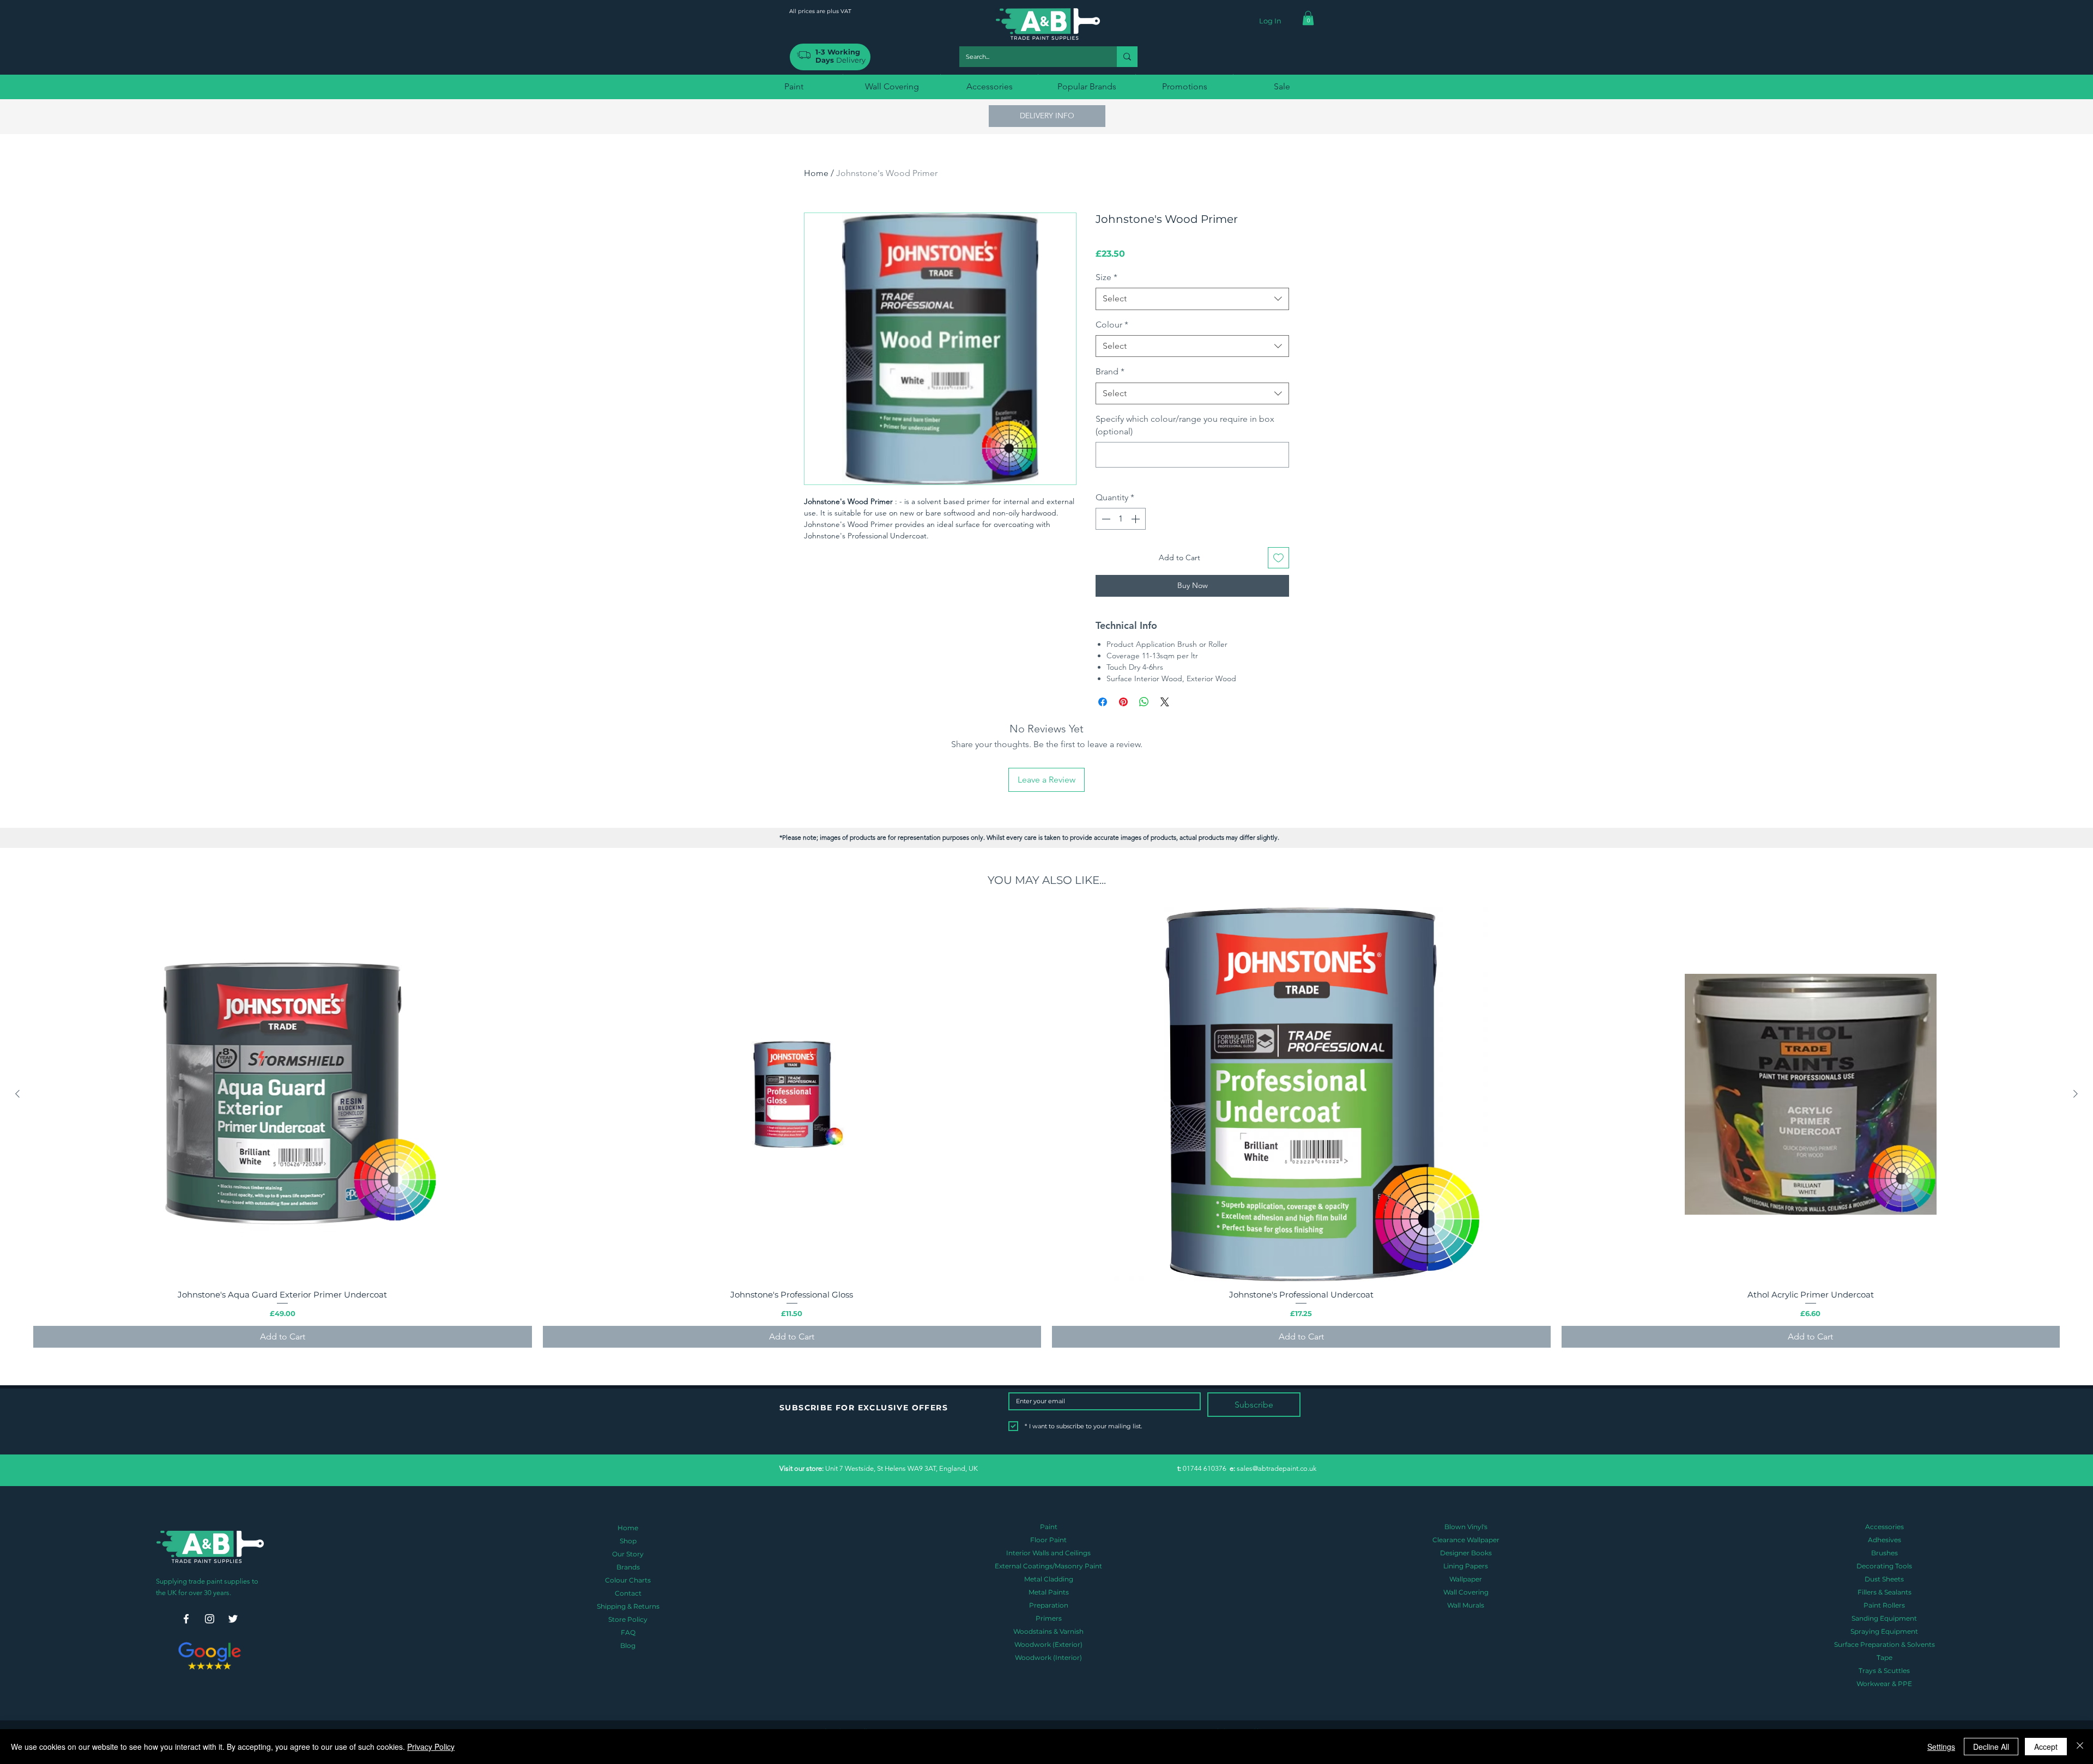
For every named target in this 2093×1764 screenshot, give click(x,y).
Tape (1885, 1657)
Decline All (1991, 1747)
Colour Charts (628, 1580)
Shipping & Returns (628, 1606)
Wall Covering (1466, 1592)
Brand (1110, 371)
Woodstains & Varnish (1048, 1631)
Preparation (1049, 1605)
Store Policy (628, 1619)
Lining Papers (1466, 1566)
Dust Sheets (1884, 1579)
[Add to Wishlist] (1278, 558)
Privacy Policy (431, 1747)
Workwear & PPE (1884, 1684)
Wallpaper (1466, 1579)
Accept (2046, 1747)
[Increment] (1136, 519)
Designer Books (1466, 1553)
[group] (1046, 1127)
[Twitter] (233, 1619)
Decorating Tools (1884, 1566)
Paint (1049, 1527)
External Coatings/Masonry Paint (1048, 1566)
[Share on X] (1165, 702)
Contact (628, 1593)
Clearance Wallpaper (1466, 1540)
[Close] (2080, 1747)
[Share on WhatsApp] (1144, 702)
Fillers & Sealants (1885, 1592)
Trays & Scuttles (1884, 1671)
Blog (628, 1645)
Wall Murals (1466, 1605)
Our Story (628, 1554)
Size (1106, 277)
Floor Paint (1048, 1540)
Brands (628, 1567)
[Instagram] (210, 1619)
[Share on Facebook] (1103, 702)
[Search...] (1127, 57)
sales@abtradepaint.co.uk (1277, 1468)
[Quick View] (283, 1094)
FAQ (628, 1632)
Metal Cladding (1049, 1579)
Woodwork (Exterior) (1048, 1644)
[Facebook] (186, 1619)
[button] (1308, 18)
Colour (1112, 325)
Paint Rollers (1884, 1605)
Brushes (1885, 1553)
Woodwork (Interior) (1048, 1657)
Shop (628, 1541)
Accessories (1885, 1527)
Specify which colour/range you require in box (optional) (1185, 425)
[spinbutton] (1121, 519)
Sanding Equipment (1884, 1618)
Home (816, 173)
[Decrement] (1105, 519)
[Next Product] (2076, 1094)
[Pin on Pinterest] (1123, 702)
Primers (1049, 1618)
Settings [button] (1941, 1747)
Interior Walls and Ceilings (1048, 1553)
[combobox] (1192, 299)
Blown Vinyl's (1466, 1527)
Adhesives (1885, 1540)
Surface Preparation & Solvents (1885, 1644)
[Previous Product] (17, 1094)
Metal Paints (1049, 1592)
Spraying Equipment (1884, 1631)
